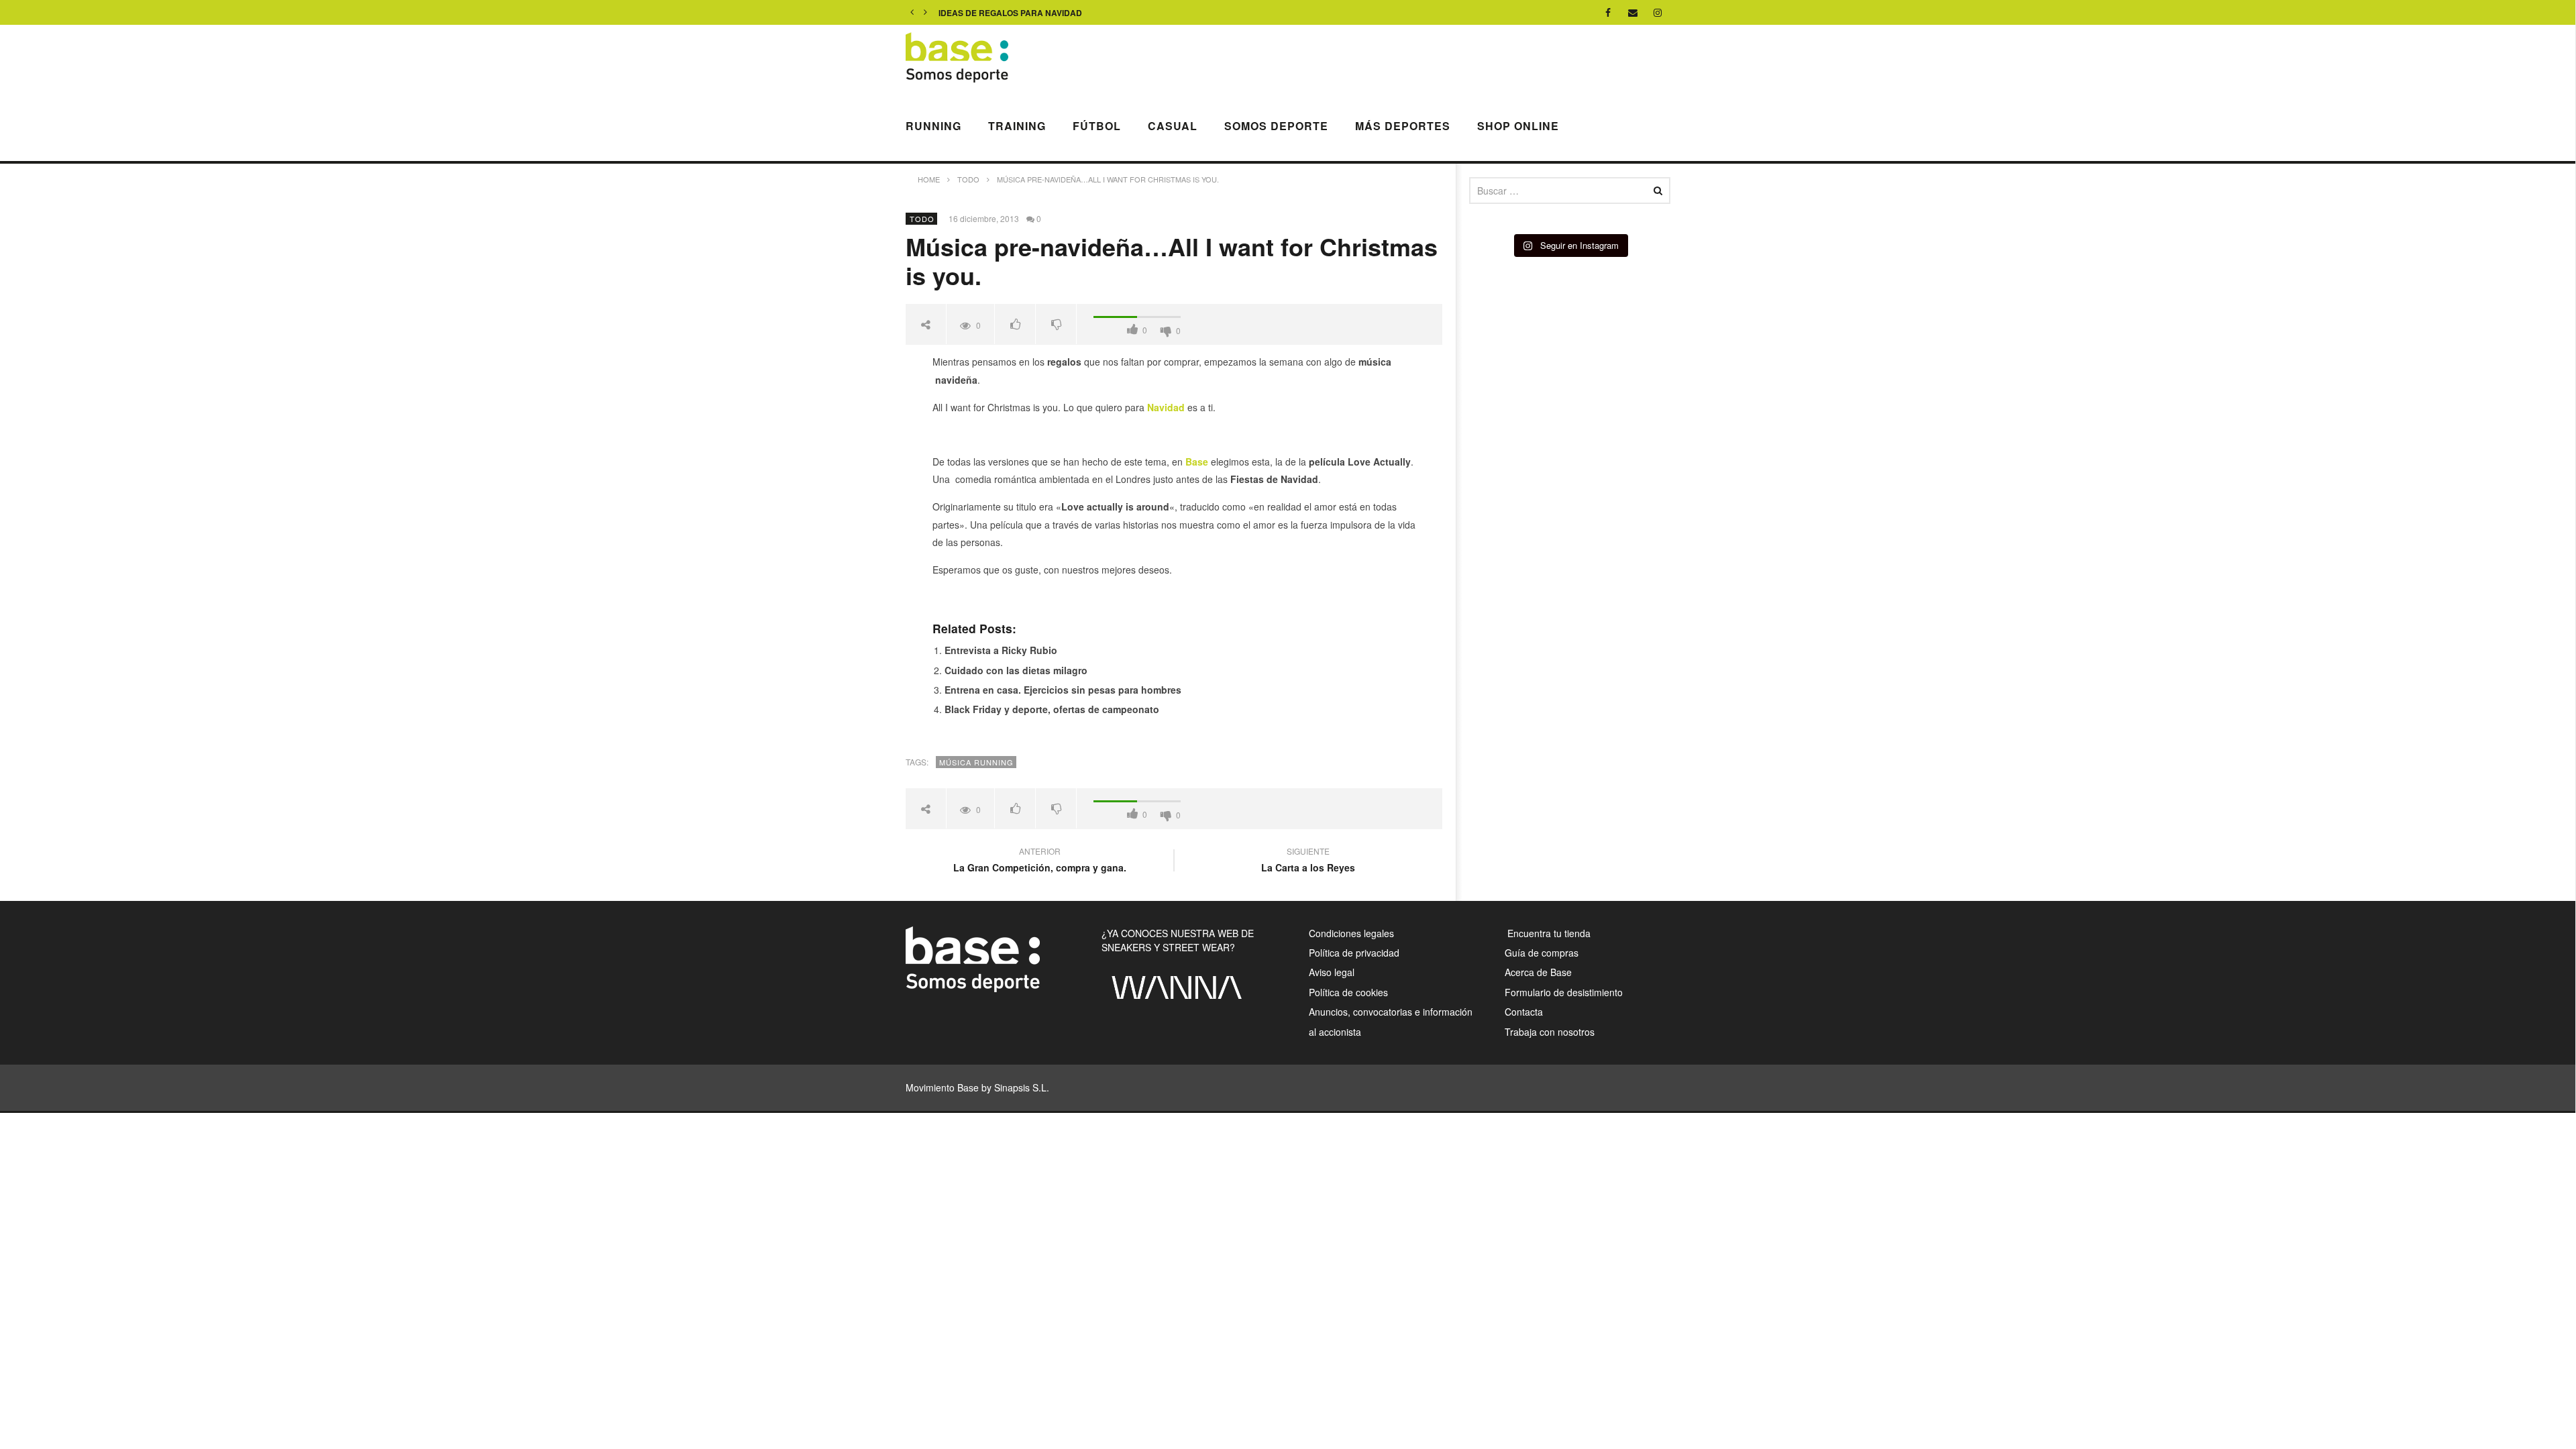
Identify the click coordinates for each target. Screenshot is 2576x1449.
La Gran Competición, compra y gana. (1040, 861)
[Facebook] (1608, 12)
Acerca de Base (1538, 972)
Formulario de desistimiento (1564, 992)
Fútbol (1097, 126)
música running (976, 762)
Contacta (1524, 1012)
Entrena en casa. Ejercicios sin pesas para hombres (1063, 690)
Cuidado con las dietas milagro (1016, 670)
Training (1017, 126)
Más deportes (1403, 126)
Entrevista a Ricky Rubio (1001, 650)
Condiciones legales (1351, 933)
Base (1195, 462)
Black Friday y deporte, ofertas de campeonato (1052, 709)
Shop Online (1518, 126)
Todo (922, 219)
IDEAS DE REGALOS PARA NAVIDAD (1010, 13)
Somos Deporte (1276, 126)
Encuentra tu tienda (1548, 933)
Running (933, 126)
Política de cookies (1348, 992)
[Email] (1633, 12)
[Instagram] (1658, 12)
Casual (1173, 126)
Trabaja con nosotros (1550, 1032)
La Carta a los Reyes (1308, 861)
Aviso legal (1332, 972)
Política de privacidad (1354, 953)
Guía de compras (1542, 953)
